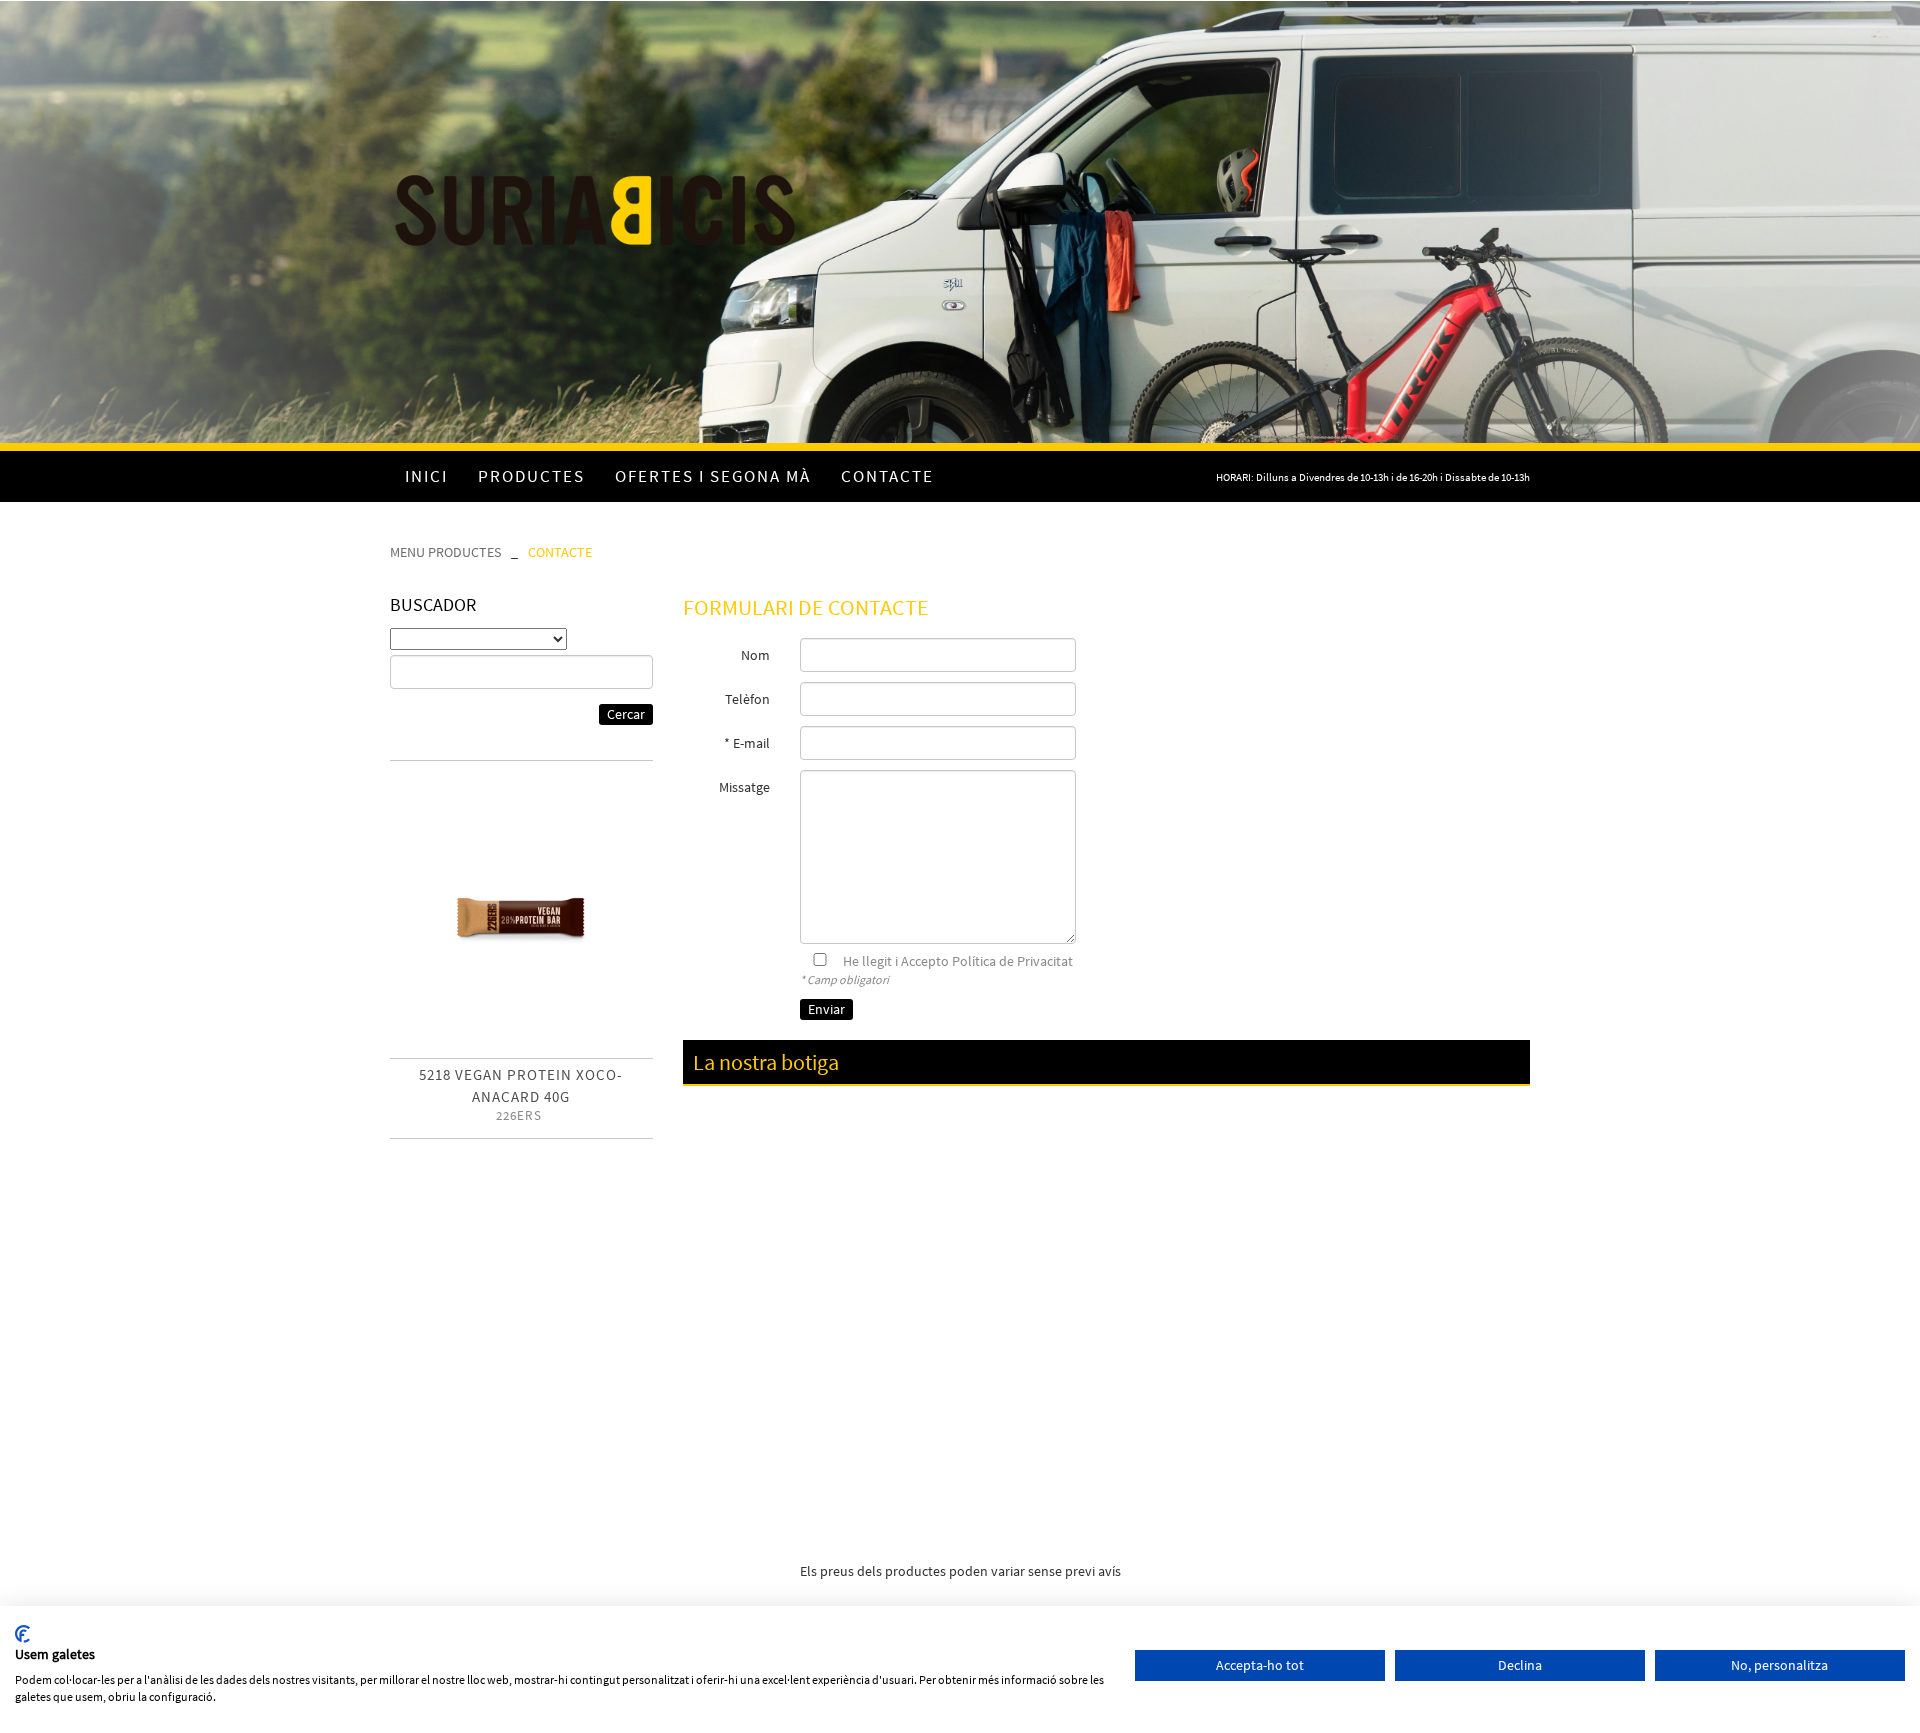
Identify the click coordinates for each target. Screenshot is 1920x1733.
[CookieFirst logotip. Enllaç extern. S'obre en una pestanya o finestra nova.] (22, 1634)
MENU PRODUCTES (445, 552)
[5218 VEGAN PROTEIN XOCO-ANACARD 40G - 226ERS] (521, 917)
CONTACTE (560, 552)
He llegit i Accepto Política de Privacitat (958, 961)
